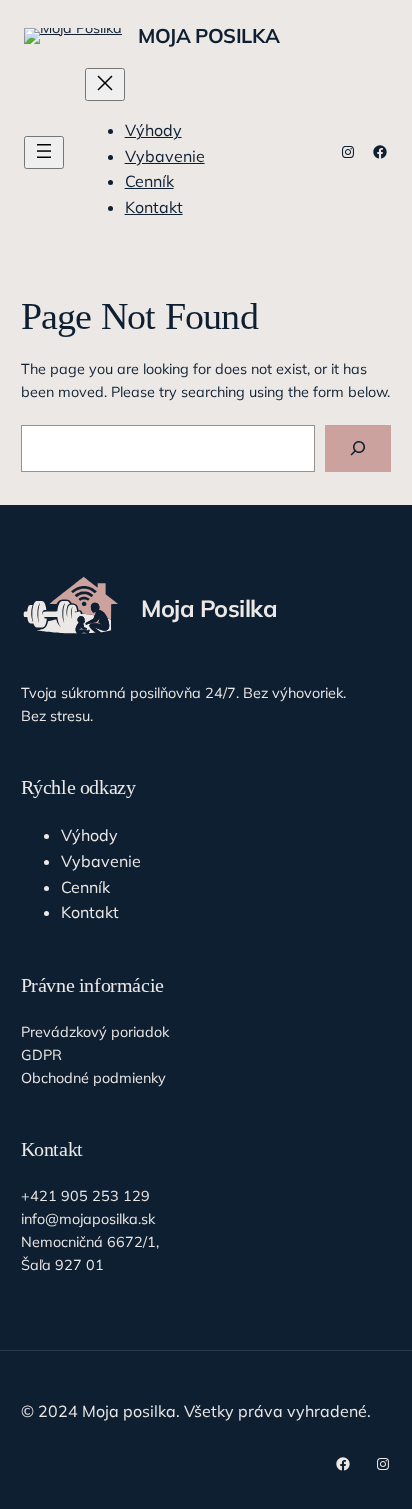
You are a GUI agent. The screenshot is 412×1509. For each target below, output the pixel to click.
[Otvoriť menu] (44, 152)
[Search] (358, 448)
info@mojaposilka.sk (88, 1219)
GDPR (41, 1055)
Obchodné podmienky (93, 1078)
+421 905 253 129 (85, 1196)
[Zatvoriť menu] (105, 84)
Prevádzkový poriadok (95, 1032)
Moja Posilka (208, 35)
